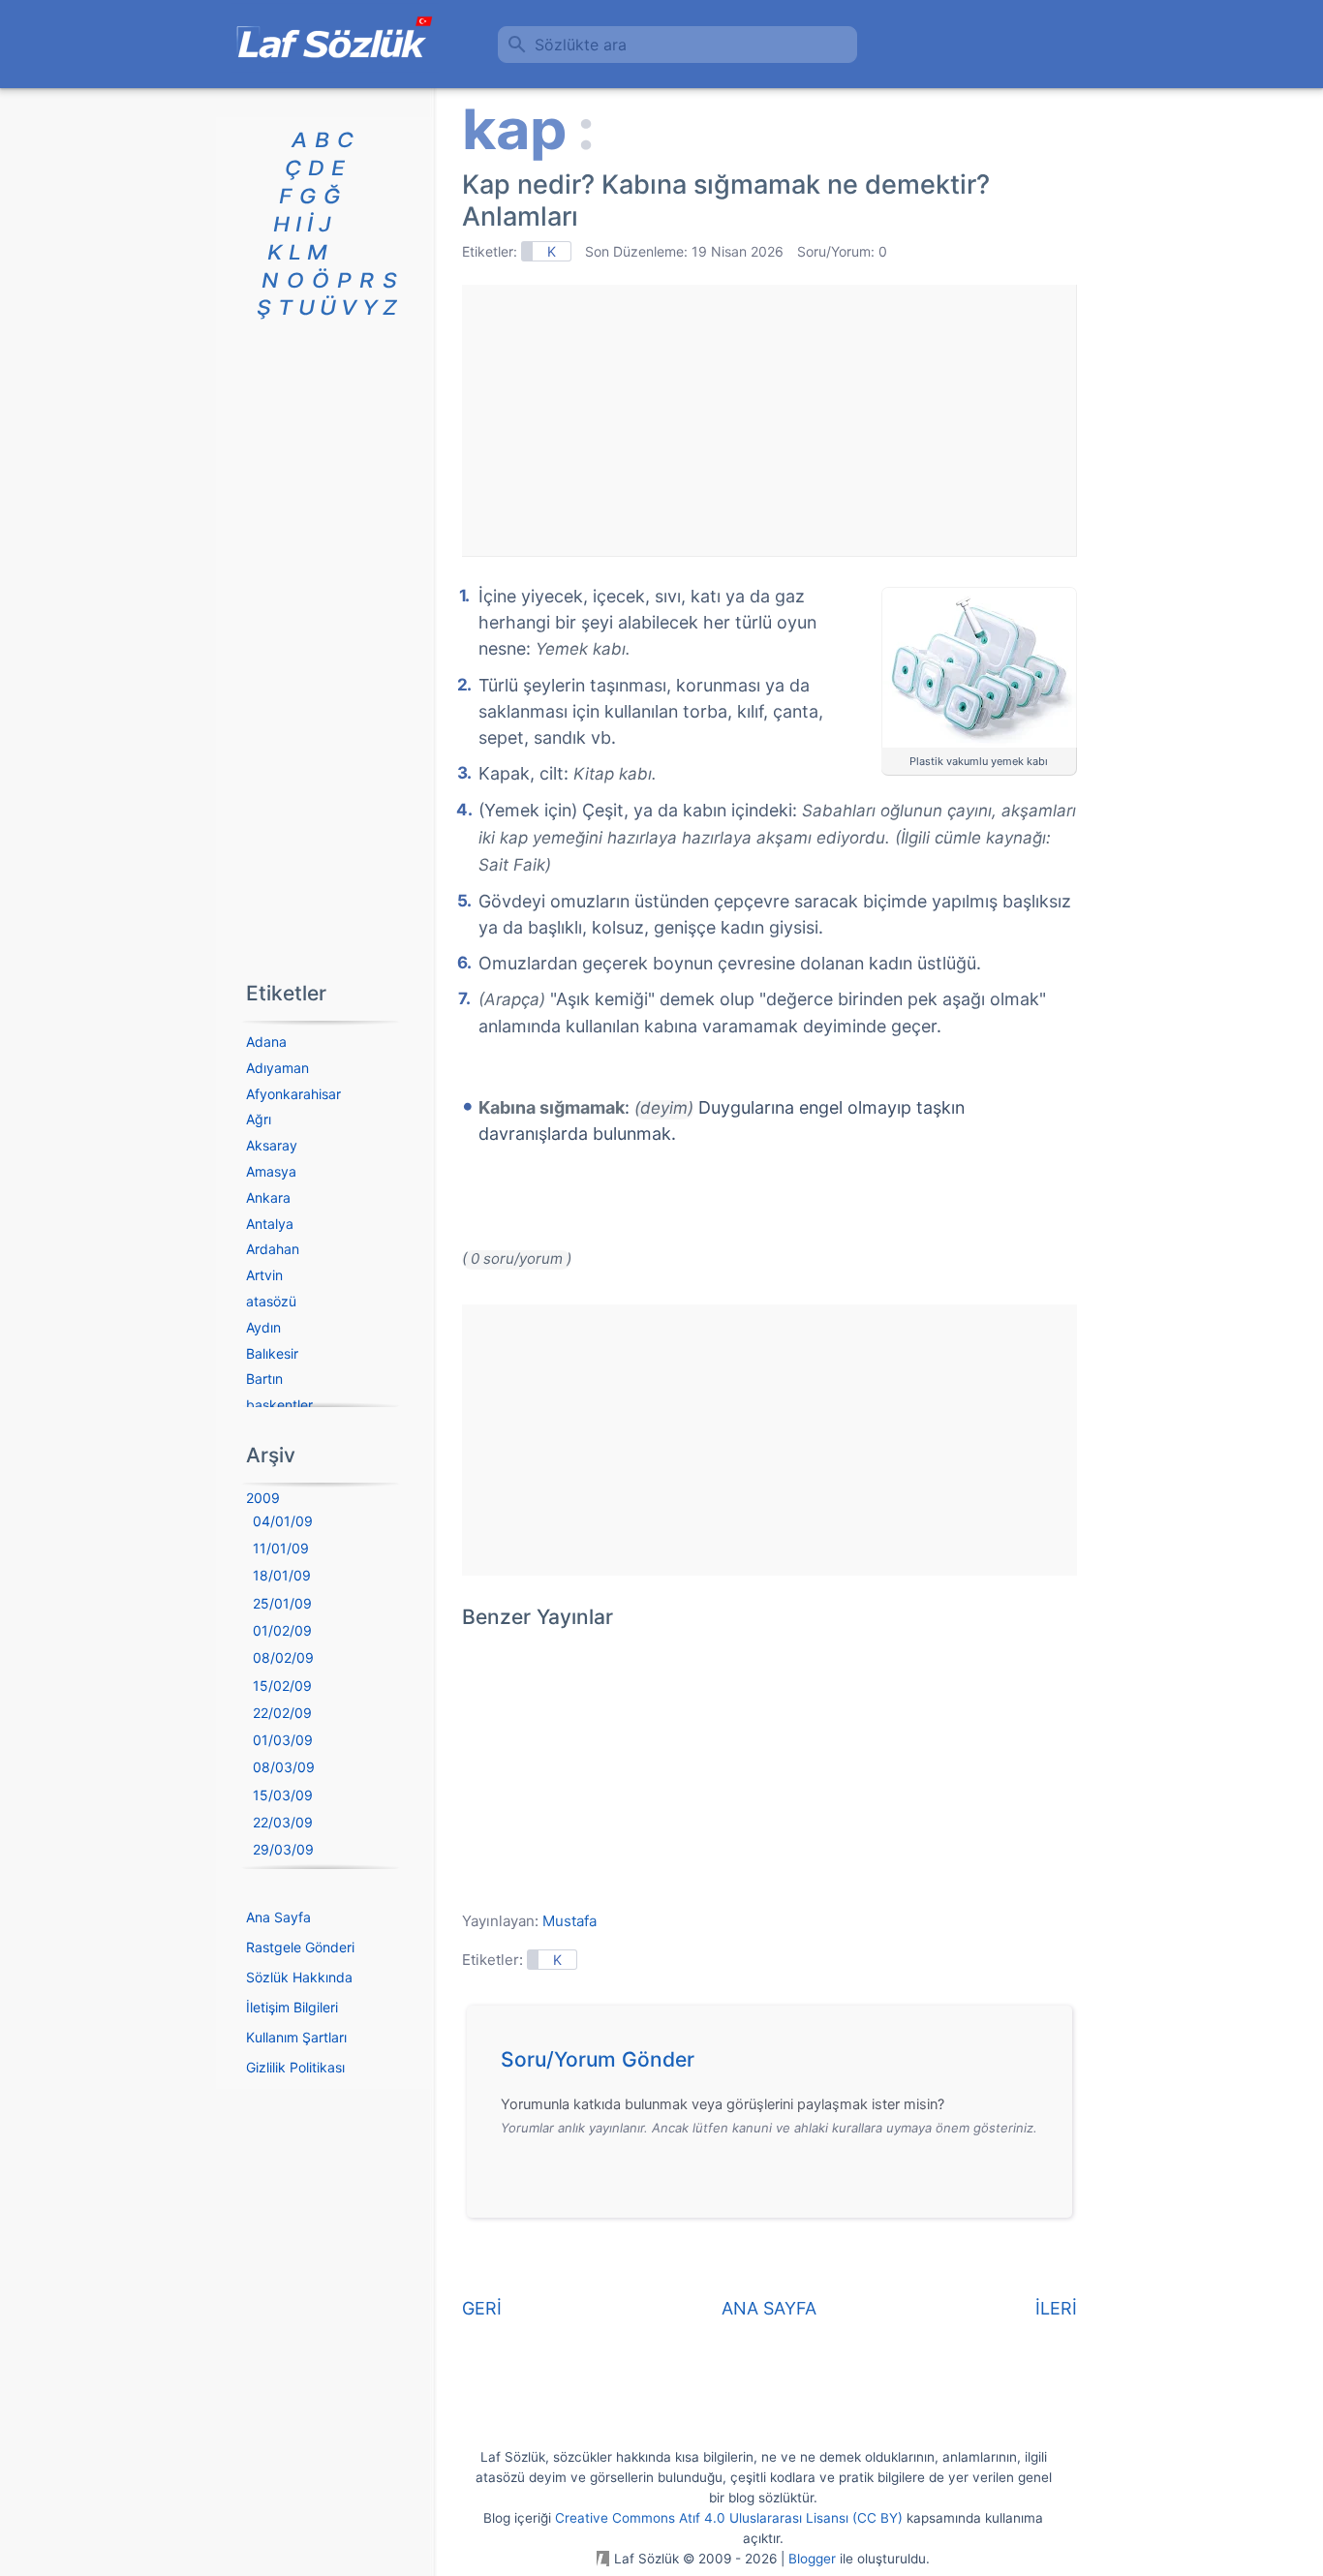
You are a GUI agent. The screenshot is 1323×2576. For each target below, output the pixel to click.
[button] (776, 2065)
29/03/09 (283, 1849)
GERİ (482, 2308)
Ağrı (259, 1119)
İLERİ (1056, 2308)
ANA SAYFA (769, 2308)
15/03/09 (283, 1795)
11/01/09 (281, 1548)
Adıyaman (277, 1068)
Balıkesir (272, 1353)
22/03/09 (283, 1822)
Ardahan (273, 1249)
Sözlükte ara (581, 45)
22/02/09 (282, 1713)
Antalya (270, 1224)
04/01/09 (283, 1521)
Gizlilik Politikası (295, 2067)
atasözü (271, 1301)
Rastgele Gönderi (300, 1947)
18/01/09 (282, 1575)
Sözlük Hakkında (299, 1977)
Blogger (812, 2559)
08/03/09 (284, 1767)
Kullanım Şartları (296, 2037)
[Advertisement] (769, 420)
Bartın (264, 1379)
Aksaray (272, 1145)
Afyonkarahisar (293, 1094)
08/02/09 (283, 1657)
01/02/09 (282, 1630)
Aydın (263, 1327)
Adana (266, 1042)
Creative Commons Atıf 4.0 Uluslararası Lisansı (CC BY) (729, 2518)
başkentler (279, 1405)
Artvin (264, 1275)
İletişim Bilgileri (292, 2007)
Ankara (268, 1197)
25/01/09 (282, 1603)
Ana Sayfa (278, 1917)
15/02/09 (282, 1686)
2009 (263, 1498)
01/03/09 (283, 1740)
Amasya (271, 1171)
